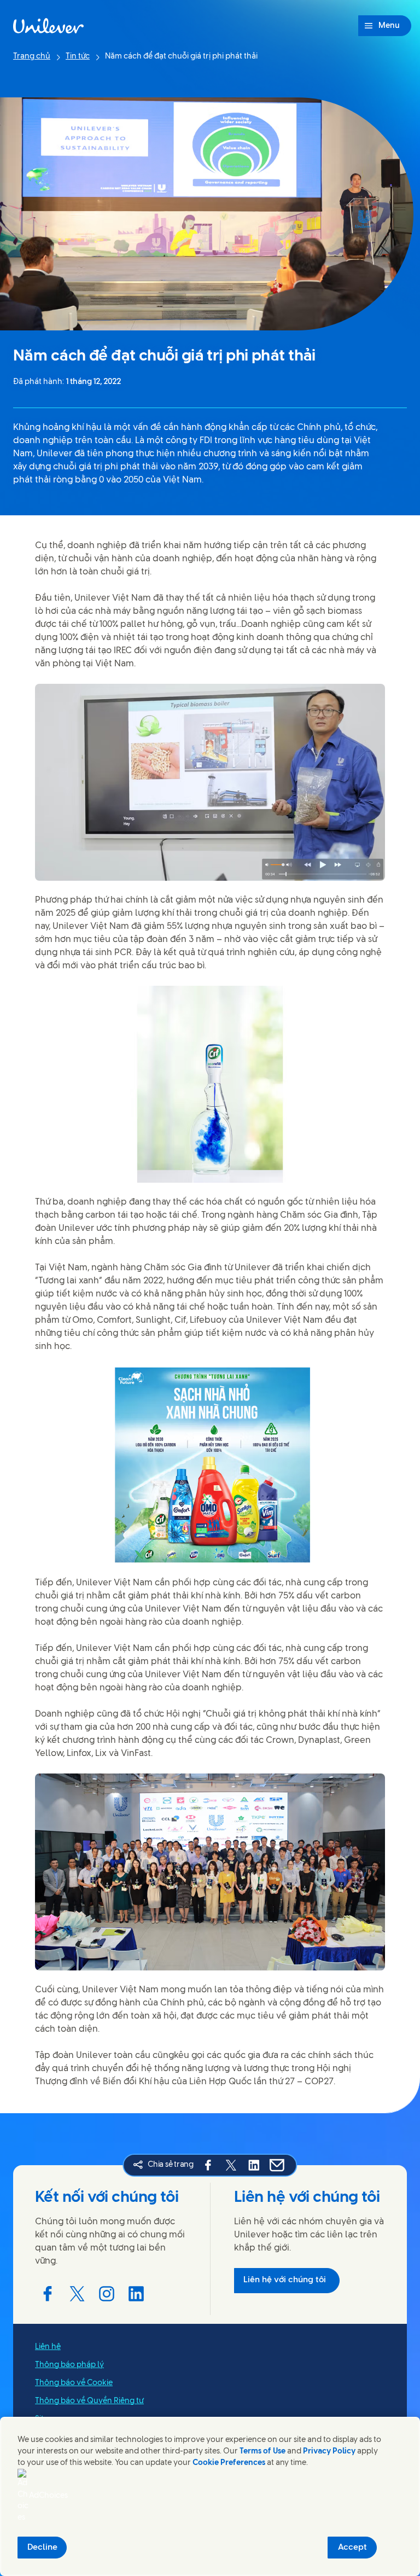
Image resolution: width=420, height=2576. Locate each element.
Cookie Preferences (229, 2463)
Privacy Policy (329, 2452)
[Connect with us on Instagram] (107, 2294)
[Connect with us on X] (77, 2294)
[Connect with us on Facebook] (48, 2294)
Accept (352, 2548)
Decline (42, 2548)
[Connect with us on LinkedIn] (136, 2294)
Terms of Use (262, 2452)
